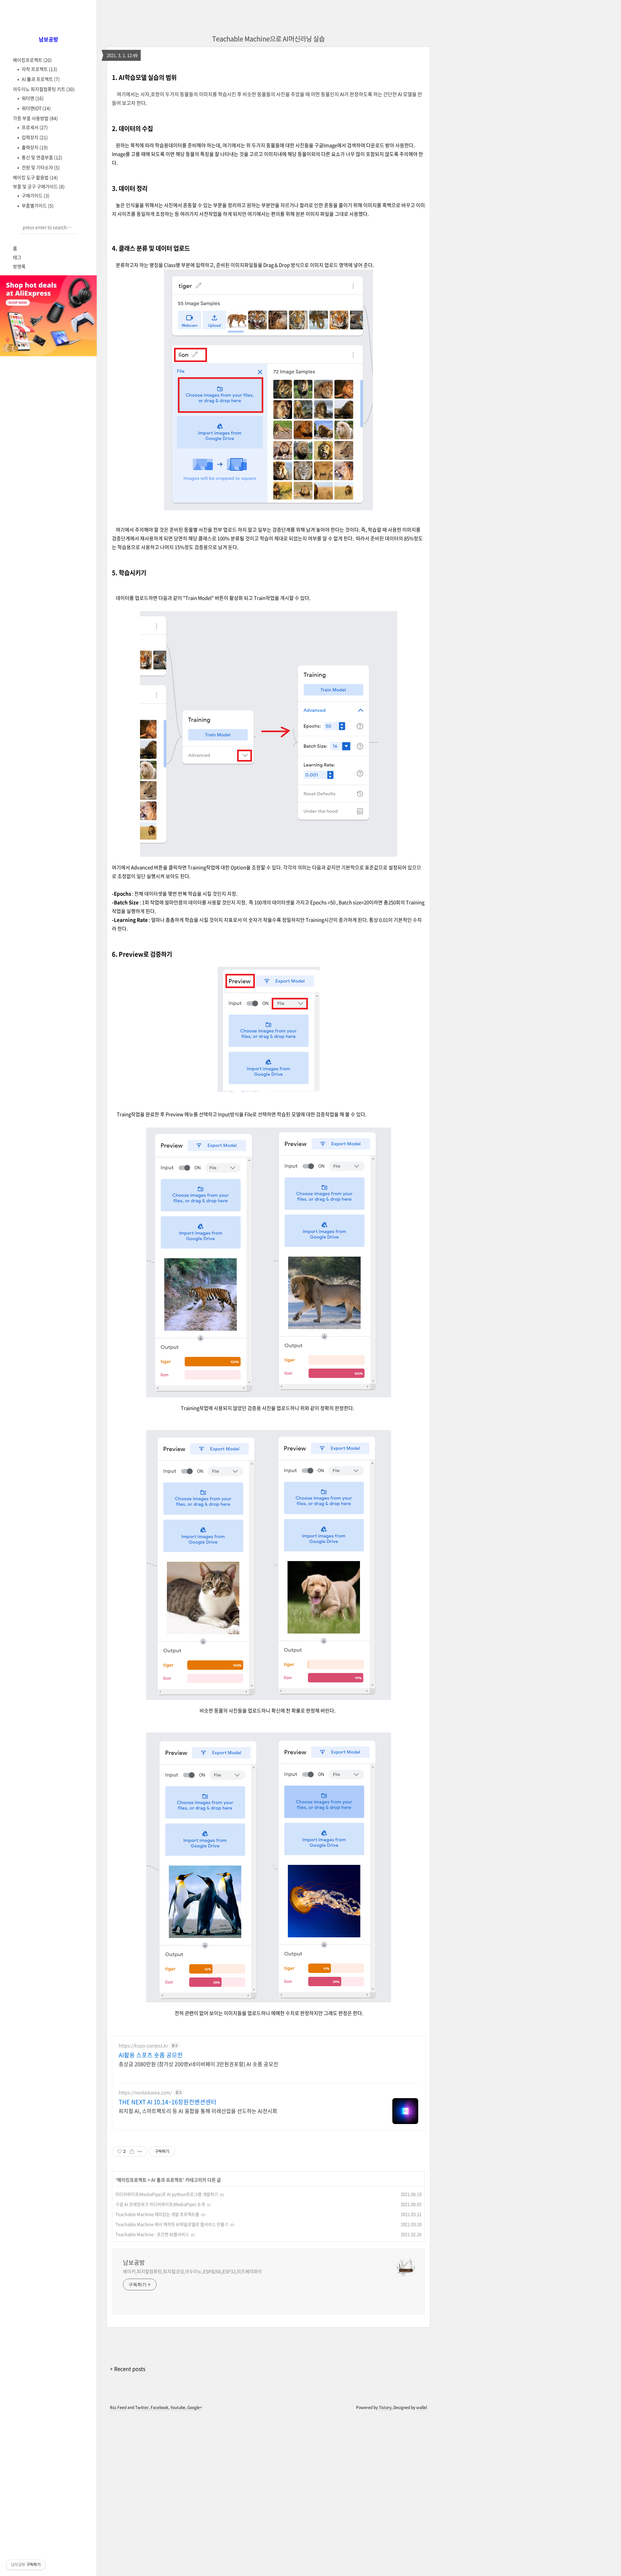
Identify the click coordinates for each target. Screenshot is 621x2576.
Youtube (178, 2407)
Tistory (385, 2407)
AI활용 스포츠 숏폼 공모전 (151, 2055)
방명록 (19, 266)
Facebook (160, 2407)
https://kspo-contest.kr (143, 2046)
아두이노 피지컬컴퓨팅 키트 (44, 89)
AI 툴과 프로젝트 (40, 79)
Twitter (142, 2407)
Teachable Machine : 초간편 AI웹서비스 (152, 2234)
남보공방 (134, 2262)
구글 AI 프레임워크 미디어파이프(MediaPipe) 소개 (160, 2204)
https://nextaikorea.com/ (145, 2092)
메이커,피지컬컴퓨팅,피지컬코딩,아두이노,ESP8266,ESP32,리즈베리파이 (192, 2271)
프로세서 (34, 127)
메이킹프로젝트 (32, 60)
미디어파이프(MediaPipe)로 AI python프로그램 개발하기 (167, 2194)
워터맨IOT (36, 108)
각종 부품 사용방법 (35, 118)
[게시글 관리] (140, 2152)
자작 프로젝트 (39, 69)
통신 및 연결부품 (42, 157)
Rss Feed (118, 2407)
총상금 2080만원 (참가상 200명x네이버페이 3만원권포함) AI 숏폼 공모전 (198, 2064)
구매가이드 (35, 195)
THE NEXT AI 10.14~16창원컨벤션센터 (168, 2102)
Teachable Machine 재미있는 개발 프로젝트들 (157, 2214)
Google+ (195, 2407)
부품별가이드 (37, 205)
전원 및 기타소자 (40, 167)
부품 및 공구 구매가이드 (39, 186)
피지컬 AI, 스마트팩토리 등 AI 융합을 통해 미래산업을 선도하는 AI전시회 (198, 2111)
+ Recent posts (128, 2369)
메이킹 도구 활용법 (35, 177)
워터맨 (32, 98)
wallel (422, 2407)
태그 (17, 257)
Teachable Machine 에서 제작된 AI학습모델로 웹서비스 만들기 (172, 2224)
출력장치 (34, 147)
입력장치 (34, 137)
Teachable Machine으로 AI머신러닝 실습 (268, 39)
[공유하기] (132, 2152)
